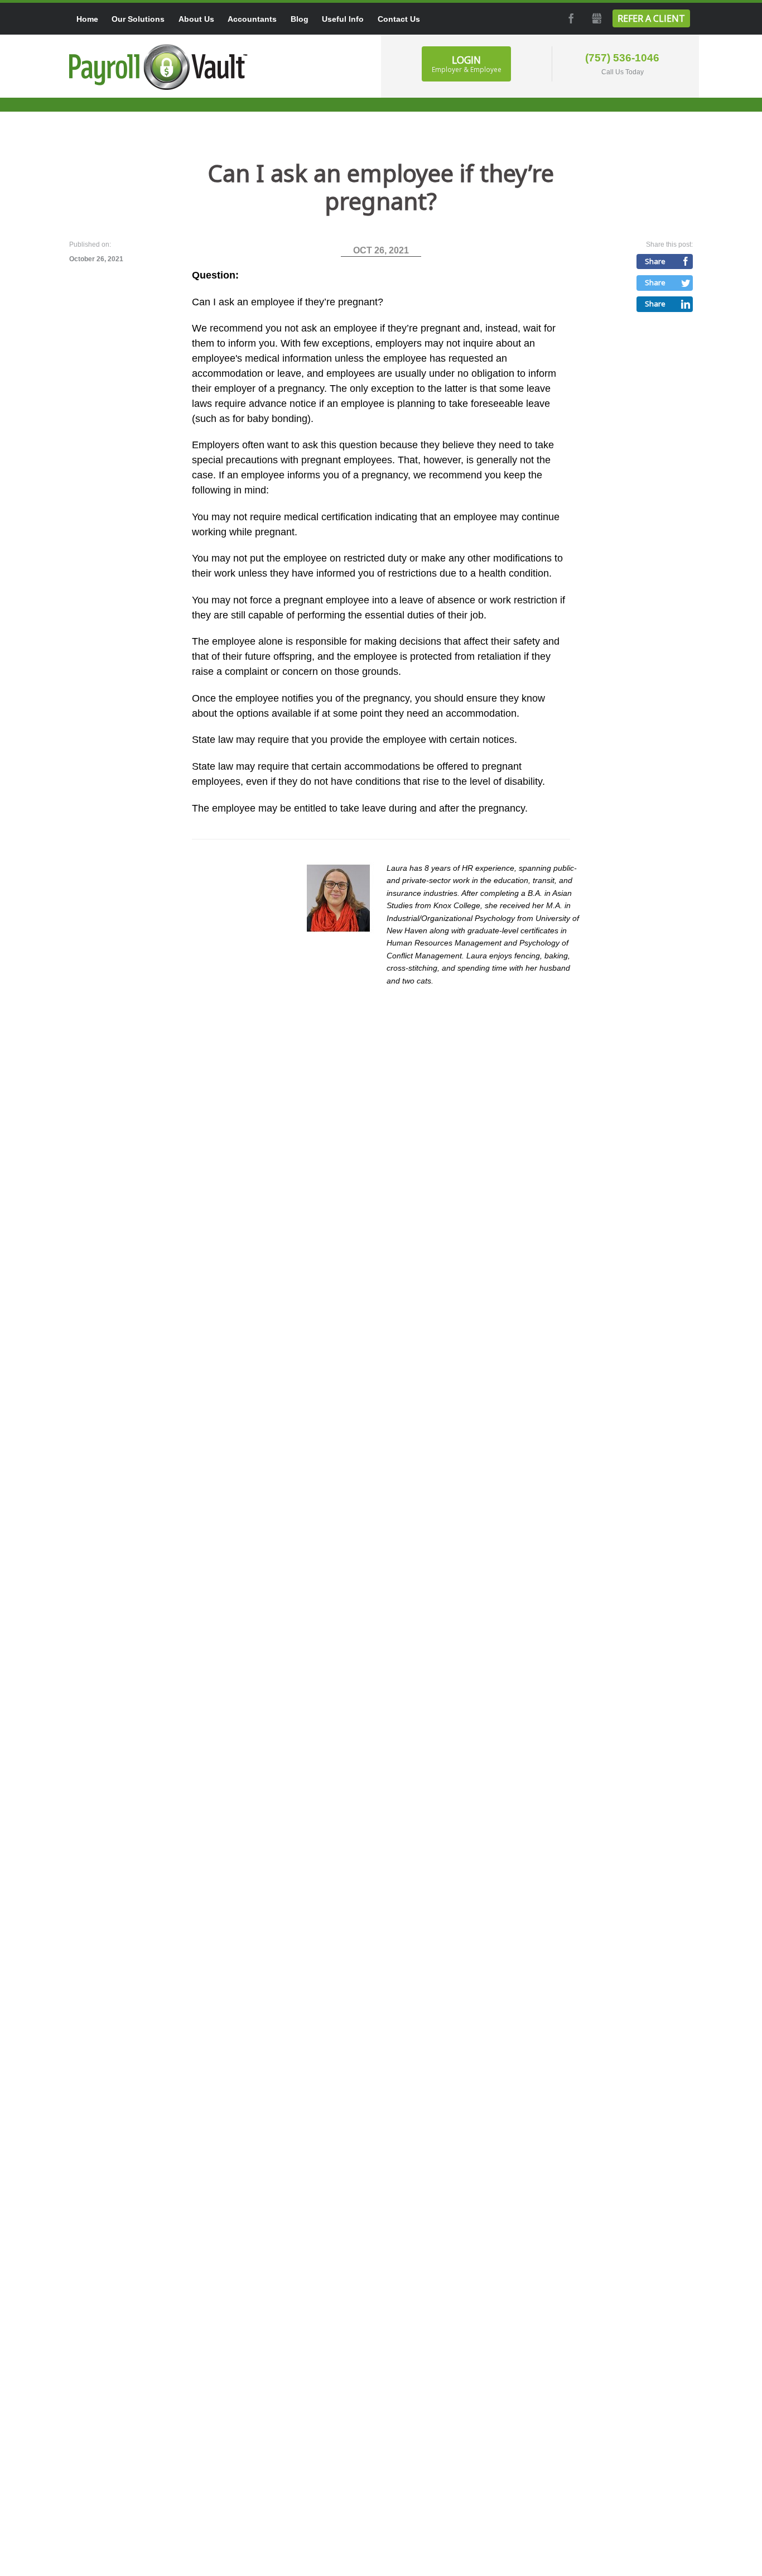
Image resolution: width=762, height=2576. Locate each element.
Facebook (570, 18)
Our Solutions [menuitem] (138, 19)
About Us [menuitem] (196, 19)
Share (655, 261)
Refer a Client (651, 18)
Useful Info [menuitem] (343, 19)
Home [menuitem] (87, 19)
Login (467, 64)
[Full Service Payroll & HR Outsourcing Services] (158, 67)
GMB (596, 18)
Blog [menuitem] (300, 19)
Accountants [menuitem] (252, 19)
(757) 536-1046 (622, 58)
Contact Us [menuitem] (399, 19)
